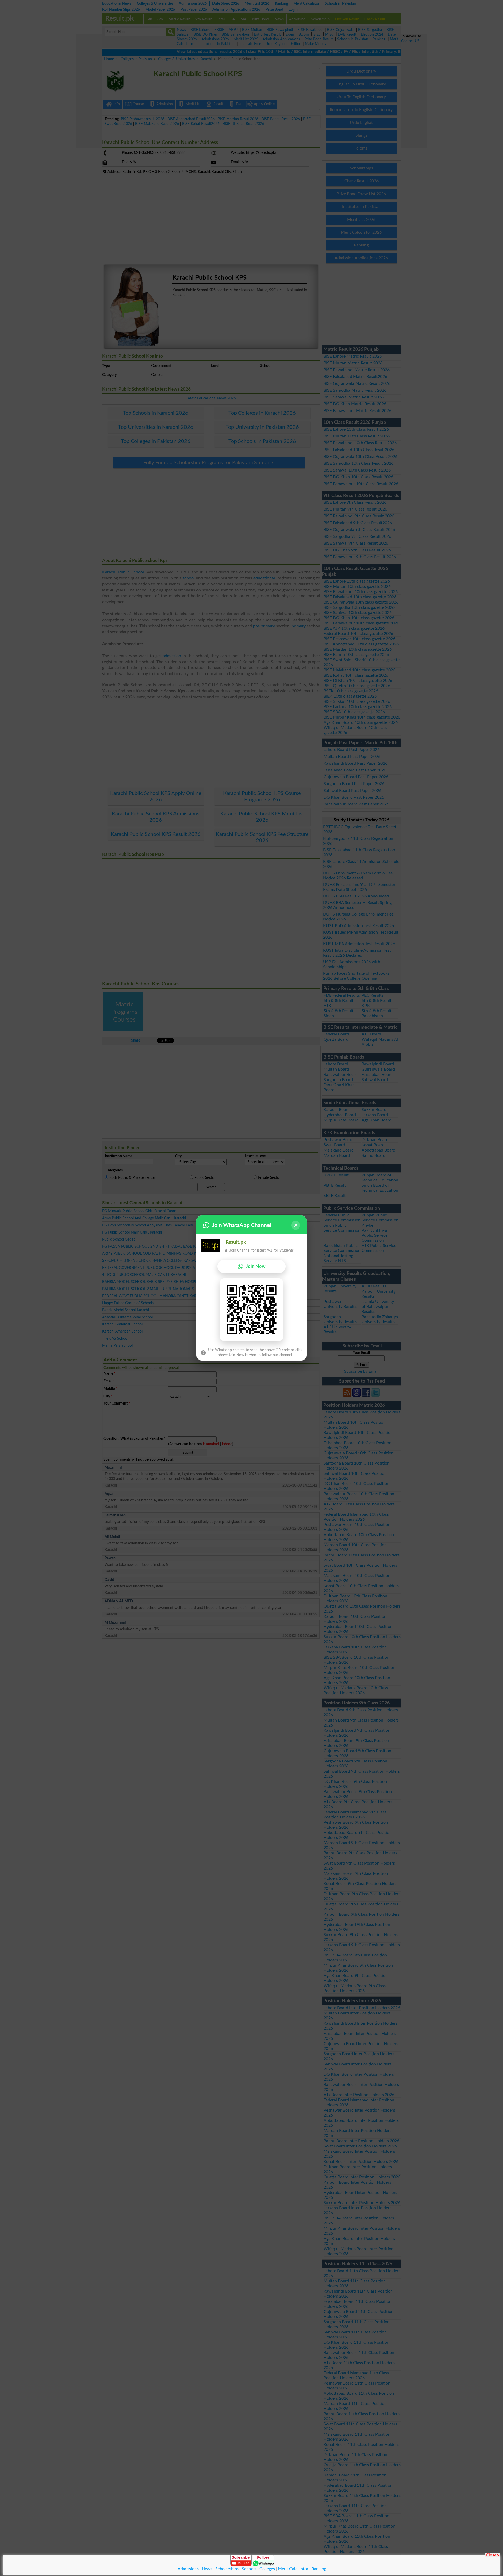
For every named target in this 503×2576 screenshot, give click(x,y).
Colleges (267, 2569)
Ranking (319, 2569)
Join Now (256, 1266)
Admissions (188, 2569)
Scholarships (227, 2569)
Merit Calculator (293, 2569)
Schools (249, 2569)
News (207, 2569)
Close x (493, 2555)
